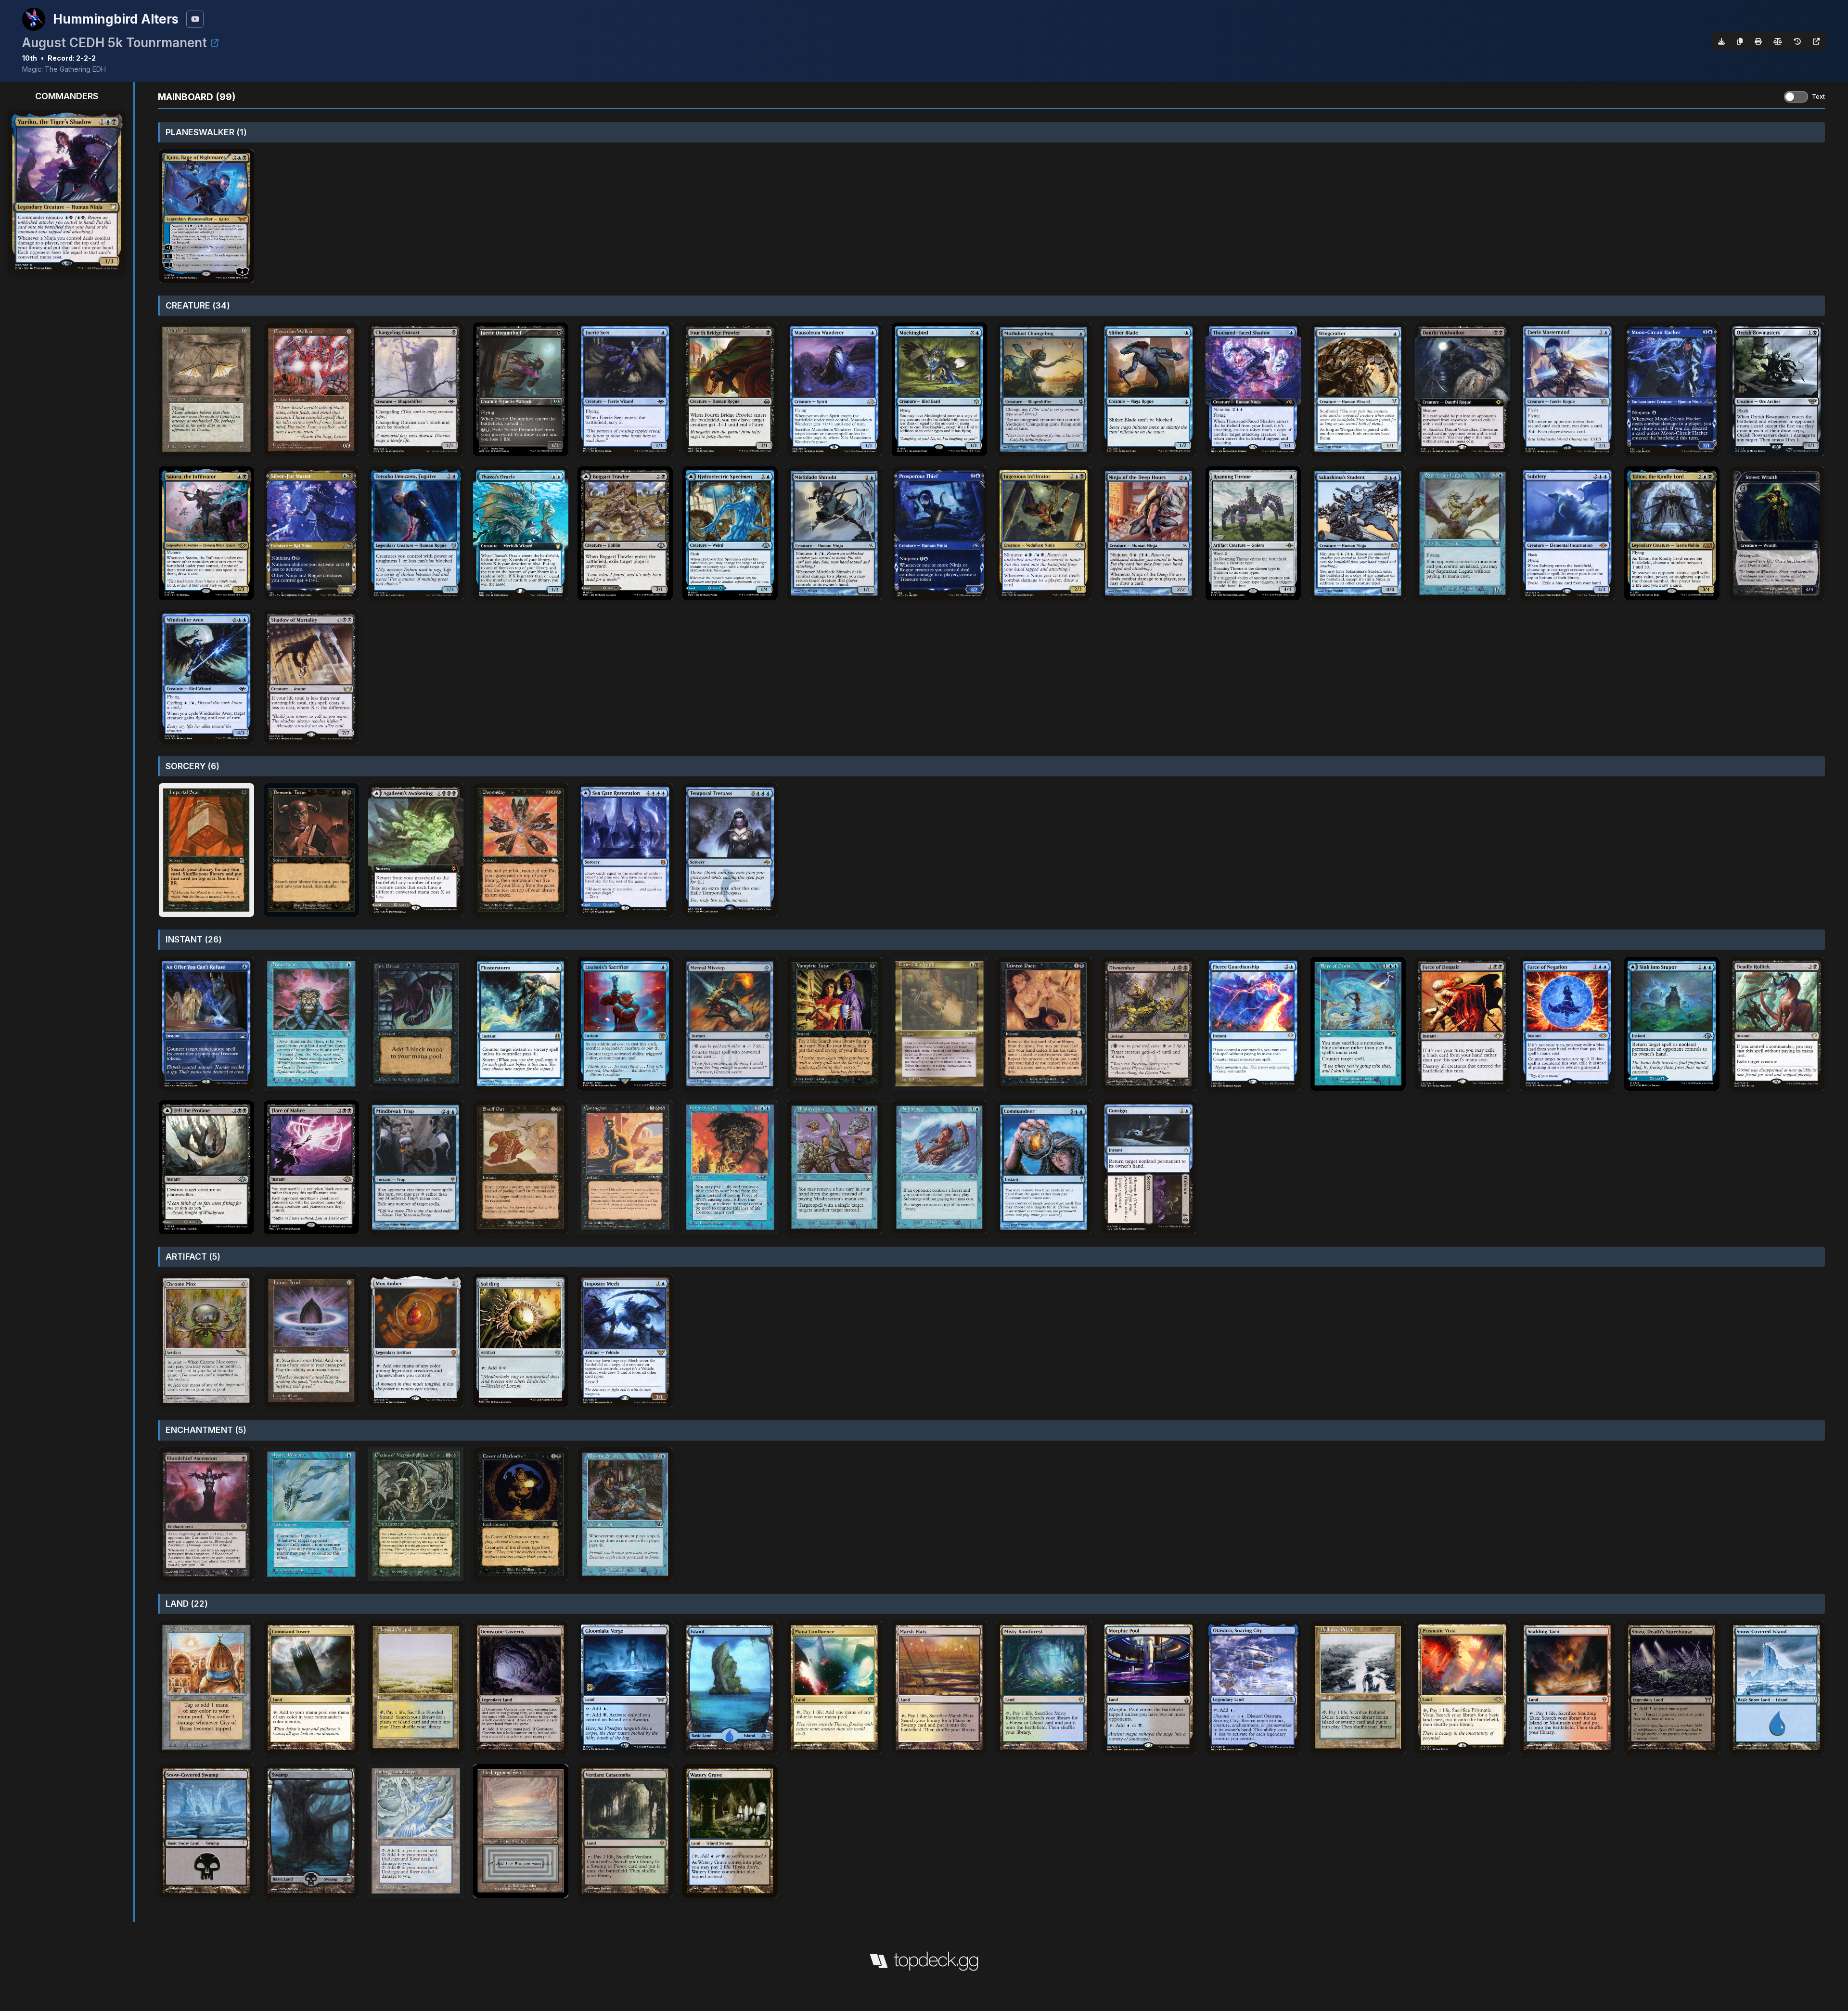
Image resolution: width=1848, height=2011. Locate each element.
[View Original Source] (1816, 41)
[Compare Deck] (1778, 41)
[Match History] (1797, 41)
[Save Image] (1721, 41)
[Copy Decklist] (1740, 41)
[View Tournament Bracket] (215, 43)
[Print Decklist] (1758, 41)
